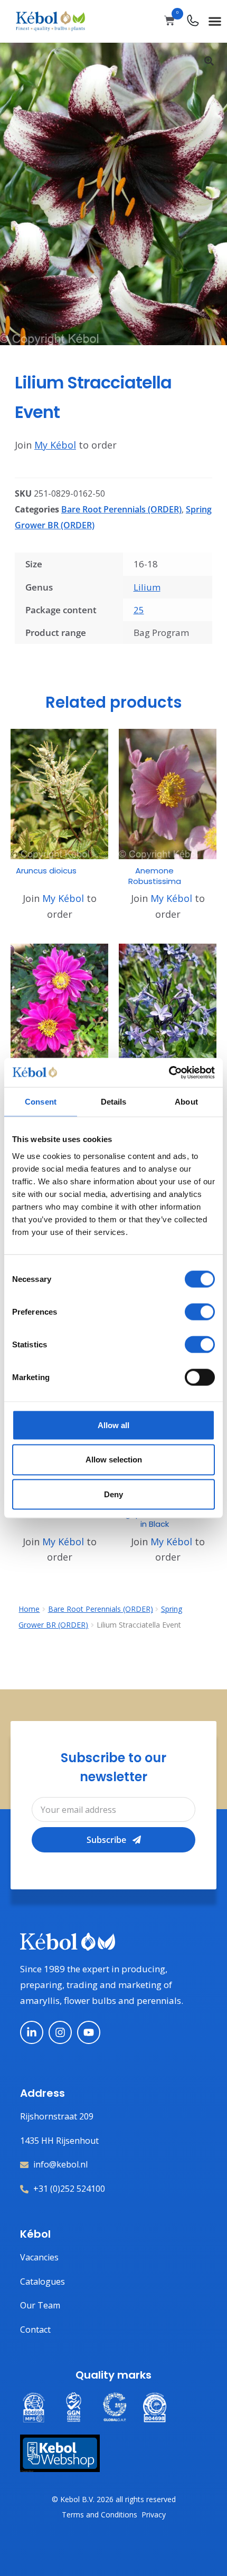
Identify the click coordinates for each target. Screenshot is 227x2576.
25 (139, 610)
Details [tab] (114, 1102)
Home (29, 1609)
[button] (215, 21)
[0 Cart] (169, 21)
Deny (113, 1494)
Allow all (113, 1425)
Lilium (147, 587)
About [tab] (186, 1102)
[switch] (200, 1311)
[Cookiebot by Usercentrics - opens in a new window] (169, 1072)
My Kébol (55, 445)
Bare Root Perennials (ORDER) (121, 509)
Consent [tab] (41, 1102)
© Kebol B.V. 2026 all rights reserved (114, 2499)
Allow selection (114, 1460)
